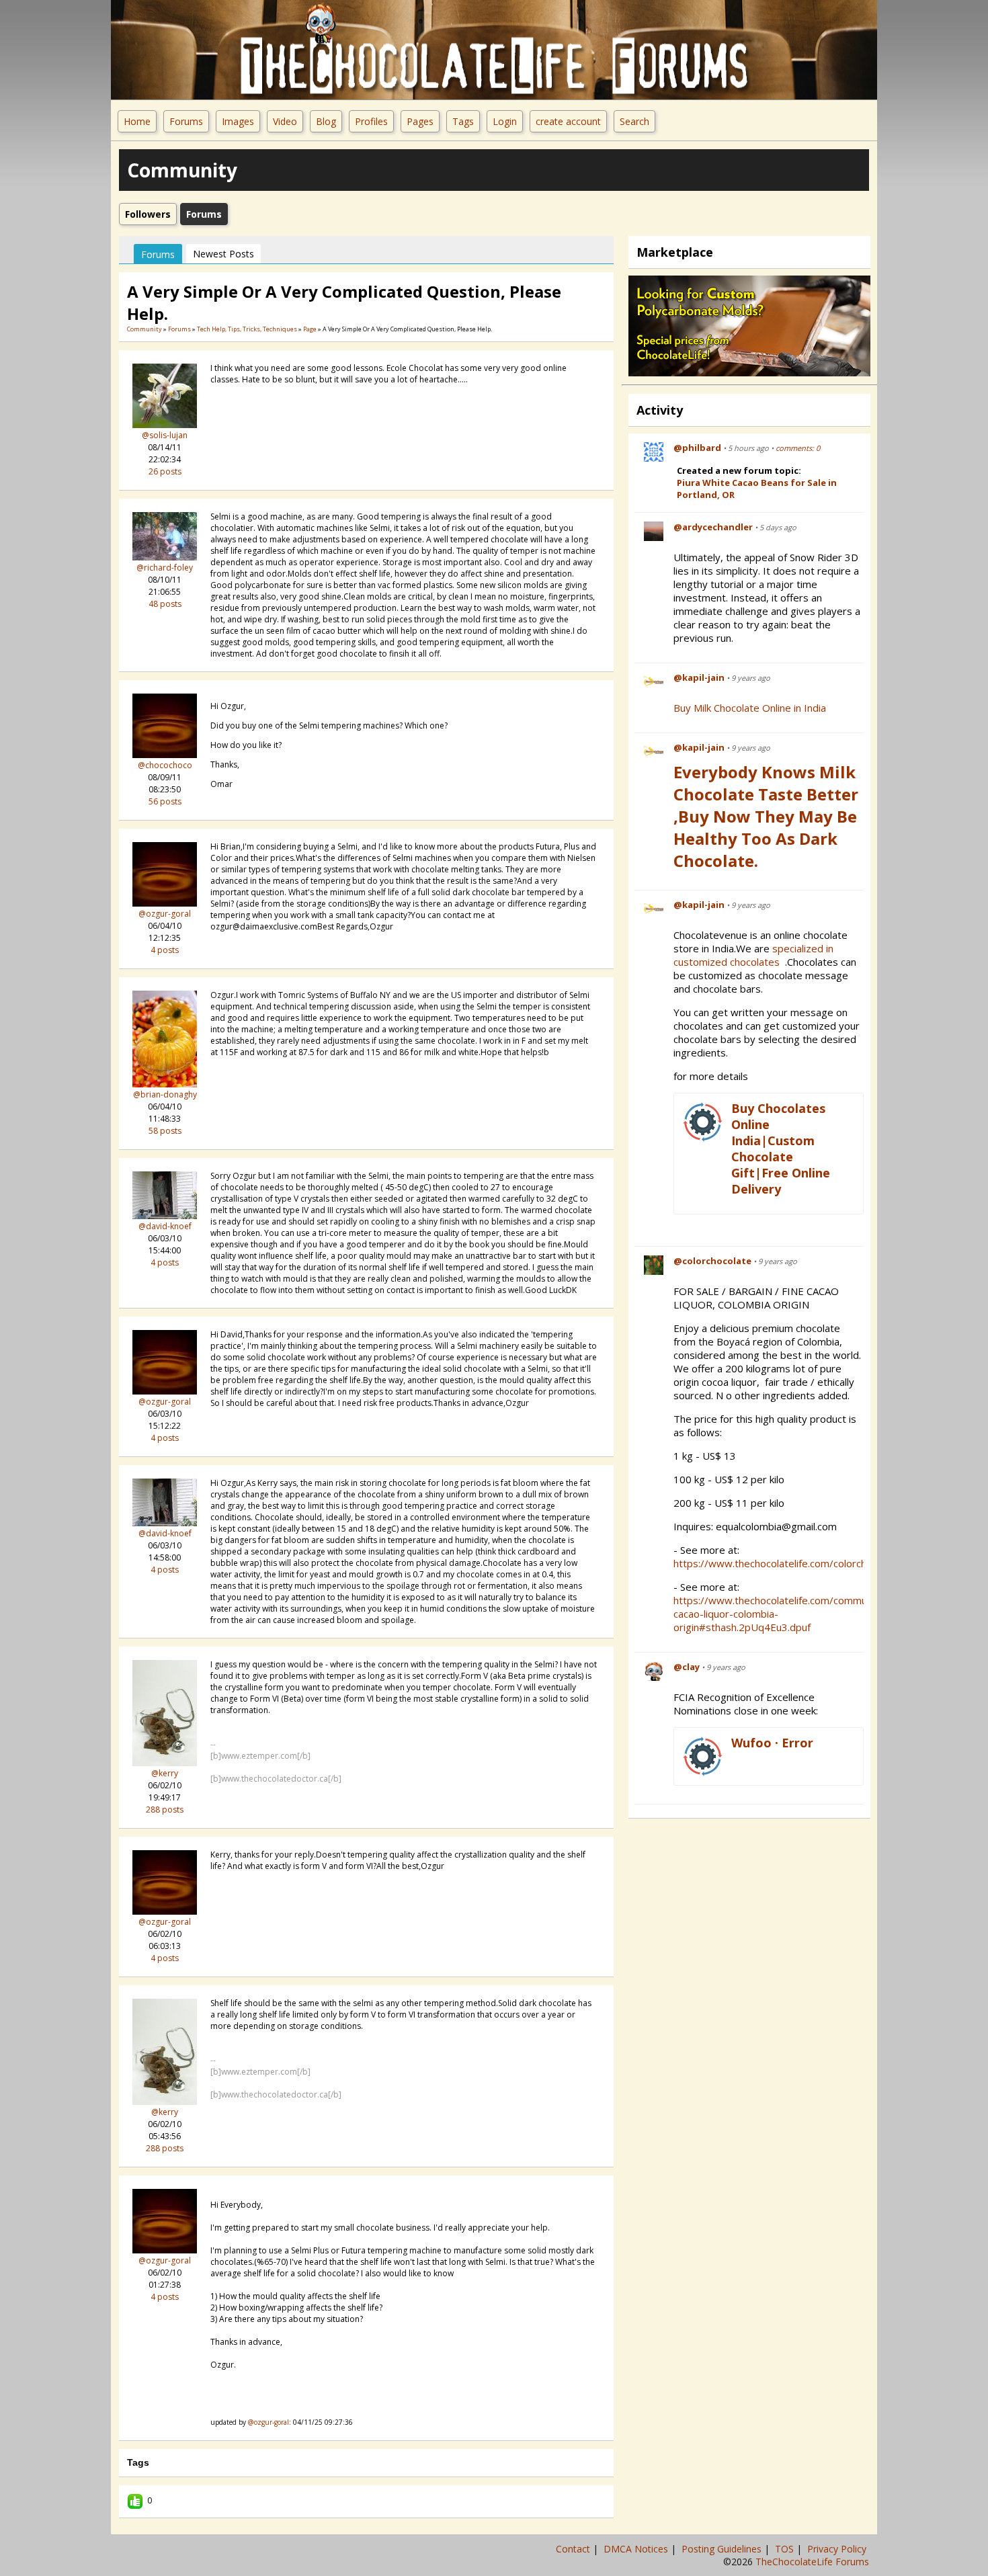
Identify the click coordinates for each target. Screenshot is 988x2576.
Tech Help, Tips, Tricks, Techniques (247, 329)
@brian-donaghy (165, 1094)
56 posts (165, 801)
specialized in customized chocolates (753, 955)
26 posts (165, 471)
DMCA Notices (637, 2549)
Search (634, 121)
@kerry (165, 1773)
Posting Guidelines (723, 2549)
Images (238, 121)
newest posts (223, 254)
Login (505, 121)
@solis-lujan (165, 435)
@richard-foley (165, 568)
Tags (463, 121)
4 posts (165, 950)
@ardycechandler (713, 527)
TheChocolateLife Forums (812, 2562)
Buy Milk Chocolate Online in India (750, 708)
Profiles (371, 121)
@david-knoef (165, 1226)
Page (311, 329)
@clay (687, 1667)
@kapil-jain (699, 677)
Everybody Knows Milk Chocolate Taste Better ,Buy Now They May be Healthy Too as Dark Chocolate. (766, 816)
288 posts (165, 1810)
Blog (326, 121)
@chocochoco (165, 765)
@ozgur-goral (165, 914)
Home (137, 121)
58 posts (165, 1131)
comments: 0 (798, 448)
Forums (186, 121)
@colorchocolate (712, 1261)
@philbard (697, 448)
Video (285, 121)
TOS (786, 2549)
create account (568, 121)
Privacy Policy (838, 2549)
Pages (420, 121)
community (145, 329)
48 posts (165, 604)
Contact (574, 2549)
